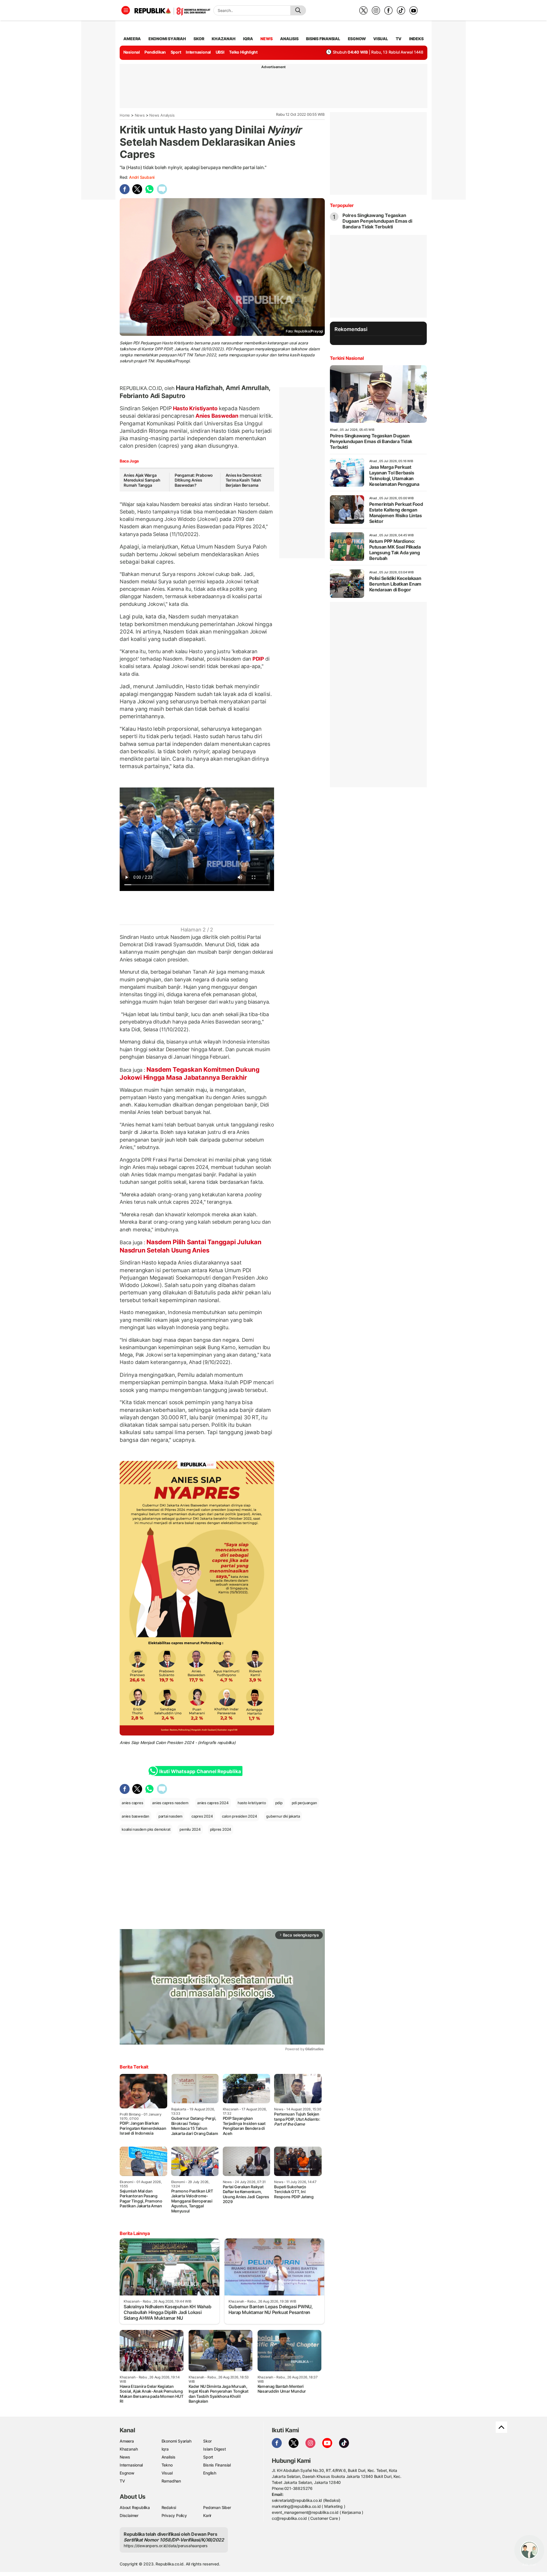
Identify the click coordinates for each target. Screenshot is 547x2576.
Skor (207, 2441)
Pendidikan (155, 52)
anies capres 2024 (213, 1803)
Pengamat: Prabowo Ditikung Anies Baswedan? (194, 480)
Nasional (132, 52)
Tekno (167, 2465)
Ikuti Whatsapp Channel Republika (200, 1771)
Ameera (127, 2441)
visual (381, 39)
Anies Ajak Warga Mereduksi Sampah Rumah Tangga (142, 480)
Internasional (198, 52)
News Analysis (162, 115)
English (210, 2473)
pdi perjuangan (304, 1803)
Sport (176, 52)
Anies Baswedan (217, 416)
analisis (289, 39)
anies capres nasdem (170, 1803)
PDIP (258, 659)
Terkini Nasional (347, 358)
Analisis (169, 2457)
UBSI (220, 52)
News (140, 115)
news (266, 39)
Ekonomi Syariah (167, 39)
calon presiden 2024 (239, 1816)
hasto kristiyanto (252, 1803)
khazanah (224, 39)
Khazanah (129, 2449)
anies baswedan (135, 1816)
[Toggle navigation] (126, 10)
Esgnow (127, 2473)
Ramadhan (171, 2481)
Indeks (416, 39)
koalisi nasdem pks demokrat (146, 1829)
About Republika (135, 2507)
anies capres (132, 1803)
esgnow (357, 39)
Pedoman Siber (217, 2507)
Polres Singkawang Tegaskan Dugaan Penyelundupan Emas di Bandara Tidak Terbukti (377, 221)
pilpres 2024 (221, 1829)
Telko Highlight (243, 52)
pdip (279, 1803)
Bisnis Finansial (323, 39)
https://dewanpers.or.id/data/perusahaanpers (166, 2546)
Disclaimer (129, 2515)
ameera (132, 39)
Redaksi (169, 2507)
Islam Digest (214, 2449)
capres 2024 (202, 1816)
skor (199, 39)
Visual (167, 2473)
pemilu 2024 (190, 1829)
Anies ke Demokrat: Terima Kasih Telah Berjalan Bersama (244, 480)
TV (399, 39)
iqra (248, 39)
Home (125, 115)
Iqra (165, 2449)
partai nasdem (170, 1816)
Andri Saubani (142, 177)
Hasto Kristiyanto (195, 408)
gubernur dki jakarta (283, 1816)
